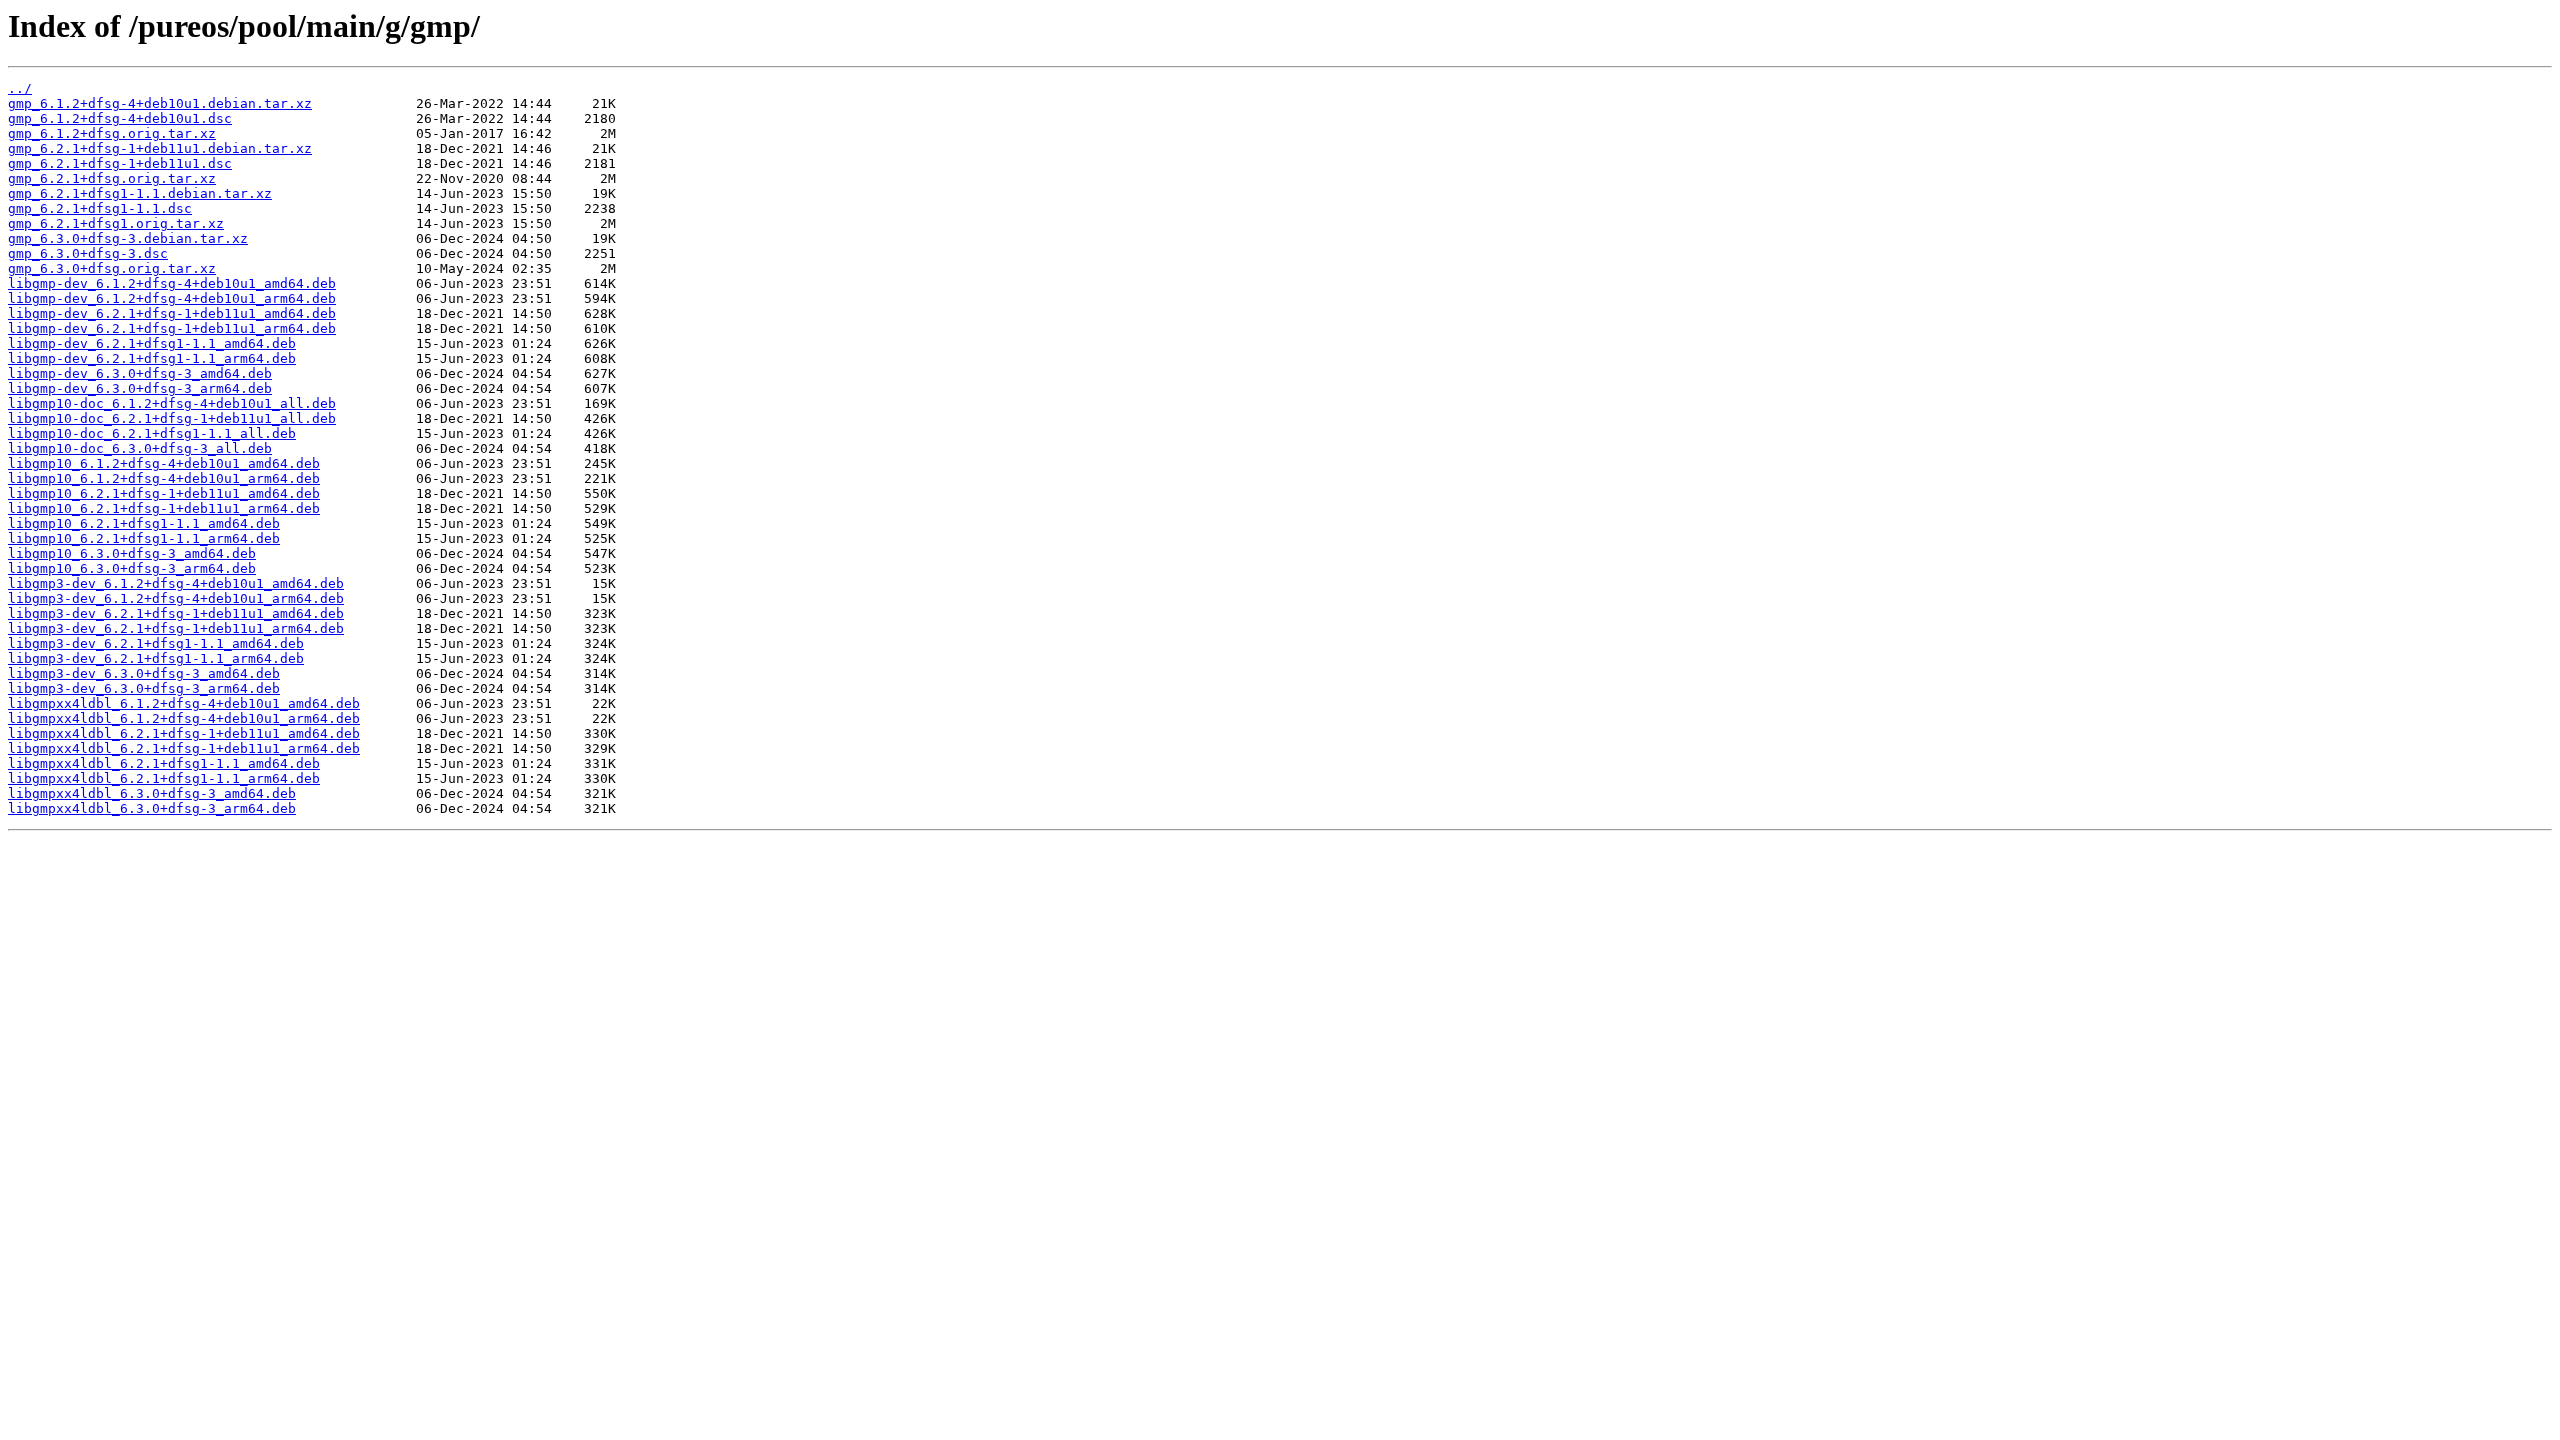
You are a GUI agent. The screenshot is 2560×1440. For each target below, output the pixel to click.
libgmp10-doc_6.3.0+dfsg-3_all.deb (140, 448)
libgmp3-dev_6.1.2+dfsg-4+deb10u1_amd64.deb (176, 583)
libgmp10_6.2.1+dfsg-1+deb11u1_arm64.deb (164, 508)
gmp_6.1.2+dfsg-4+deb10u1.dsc (120, 118)
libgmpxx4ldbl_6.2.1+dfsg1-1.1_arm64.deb (164, 778)
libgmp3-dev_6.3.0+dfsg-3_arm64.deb (144, 688)
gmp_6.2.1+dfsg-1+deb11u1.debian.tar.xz (160, 148)
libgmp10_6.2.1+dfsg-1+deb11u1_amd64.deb (164, 493)
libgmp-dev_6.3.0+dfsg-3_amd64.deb (140, 373)
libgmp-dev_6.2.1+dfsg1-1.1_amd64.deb (152, 343)
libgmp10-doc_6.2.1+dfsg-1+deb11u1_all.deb (172, 418)
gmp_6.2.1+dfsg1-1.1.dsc (100, 208)
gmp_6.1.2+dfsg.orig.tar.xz (112, 133)
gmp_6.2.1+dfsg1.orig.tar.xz (116, 223)
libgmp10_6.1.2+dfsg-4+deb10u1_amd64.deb (164, 463)
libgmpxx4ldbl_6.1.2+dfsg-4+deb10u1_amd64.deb (184, 703)
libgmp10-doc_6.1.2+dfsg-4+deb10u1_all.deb (172, 403)
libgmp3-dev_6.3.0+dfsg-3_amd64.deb (144, 673)
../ (20, 88)
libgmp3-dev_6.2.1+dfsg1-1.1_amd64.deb (156, 643)
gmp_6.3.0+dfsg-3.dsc (88, 253)
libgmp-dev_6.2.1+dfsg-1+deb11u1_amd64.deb (172, 313)
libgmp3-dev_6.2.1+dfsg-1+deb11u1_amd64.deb (176, 613)
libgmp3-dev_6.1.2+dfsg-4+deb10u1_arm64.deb (176, 598)
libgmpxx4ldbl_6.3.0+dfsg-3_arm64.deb (152, 808)
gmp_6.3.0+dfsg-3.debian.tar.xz (128, 238)
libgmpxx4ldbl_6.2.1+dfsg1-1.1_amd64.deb (164, 763)
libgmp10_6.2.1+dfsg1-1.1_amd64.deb (144, 523)
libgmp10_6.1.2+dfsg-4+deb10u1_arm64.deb (164, 478)
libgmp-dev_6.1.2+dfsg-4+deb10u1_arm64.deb (172, 298)
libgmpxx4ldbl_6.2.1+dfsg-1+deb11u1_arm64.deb (184, 748)
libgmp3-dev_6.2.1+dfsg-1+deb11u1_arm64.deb (176, 628)
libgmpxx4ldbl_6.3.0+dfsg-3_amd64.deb (152, 793)
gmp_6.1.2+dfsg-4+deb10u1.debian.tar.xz (160, 103)
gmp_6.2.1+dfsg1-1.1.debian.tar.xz (140, 193)
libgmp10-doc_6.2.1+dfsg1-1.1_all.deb (152, 433)
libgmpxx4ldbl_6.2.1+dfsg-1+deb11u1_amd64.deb (184, 733)
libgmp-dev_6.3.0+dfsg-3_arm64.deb (140, 388)
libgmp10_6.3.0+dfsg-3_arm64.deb (132, 568)
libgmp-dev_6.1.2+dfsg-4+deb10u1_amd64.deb (172, 283)
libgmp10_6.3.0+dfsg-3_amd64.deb (132, 553)
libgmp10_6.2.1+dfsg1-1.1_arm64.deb (144, 538)
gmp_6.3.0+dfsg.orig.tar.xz (112, 268)
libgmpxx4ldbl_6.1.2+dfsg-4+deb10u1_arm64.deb (184, 718)
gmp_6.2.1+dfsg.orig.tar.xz (112, 178)
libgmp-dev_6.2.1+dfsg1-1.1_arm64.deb (152, 358)
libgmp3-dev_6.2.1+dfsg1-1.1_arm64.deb (156, 658)
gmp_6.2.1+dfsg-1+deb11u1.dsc (120, 163)
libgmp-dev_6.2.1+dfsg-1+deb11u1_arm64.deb (172, 328)
